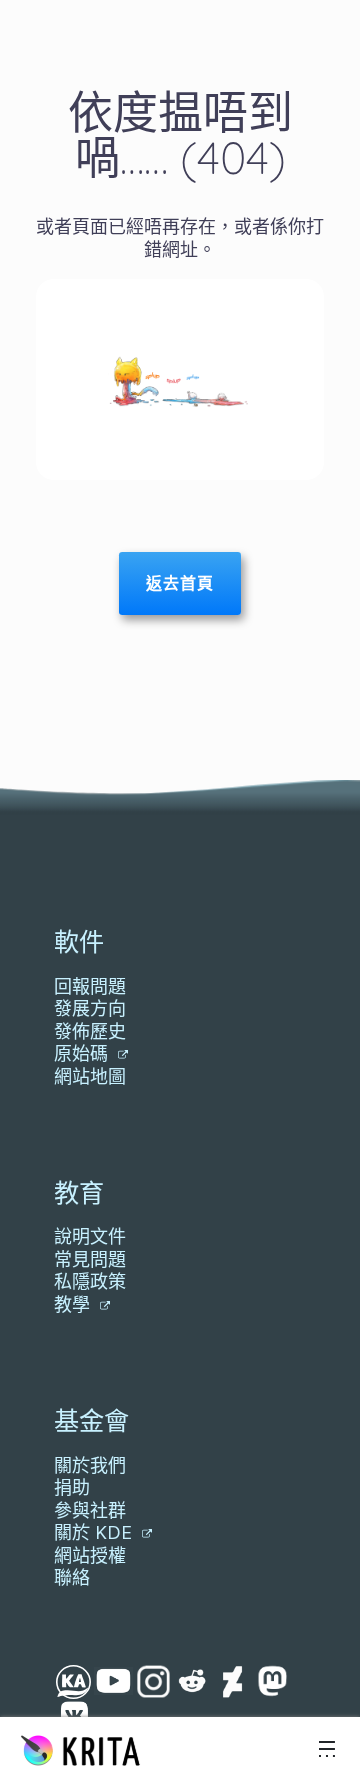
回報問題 (90, 986)
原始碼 (83, 1053)
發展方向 (90, 1008)
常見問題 (90, 1259)
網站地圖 (90, 1076)
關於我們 (90, 1465)
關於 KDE (95, 1532)
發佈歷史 (90, 1031)
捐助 (72, 1487)
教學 (74, 1304)
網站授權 (90, 1555)
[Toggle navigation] (327, 1750)
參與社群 (90, 1510)
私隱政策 (90, 1281)
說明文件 (90, 1236)
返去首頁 (180, 583)
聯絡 (72, 1577)
